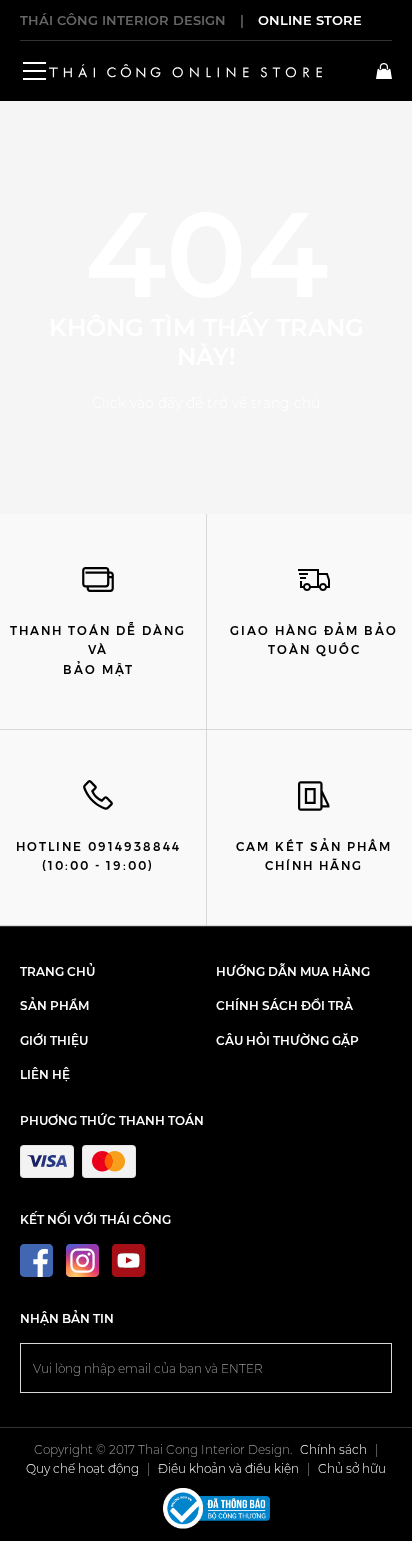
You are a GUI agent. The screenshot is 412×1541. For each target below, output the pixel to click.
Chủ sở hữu (352, 1468)
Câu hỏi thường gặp (287, 1040)
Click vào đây (137, 403)
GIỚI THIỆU (54, 1040)
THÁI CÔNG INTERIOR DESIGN (123, 20)
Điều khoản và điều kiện (228, 1468)
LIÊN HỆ (45, 1074)
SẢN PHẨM (54, 1005)
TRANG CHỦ (57, 971)
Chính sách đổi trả (284, 1005)
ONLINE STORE (310, 20)
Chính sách (333, 1449)
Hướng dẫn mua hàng (293, 971)
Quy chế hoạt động (82, 1468)
